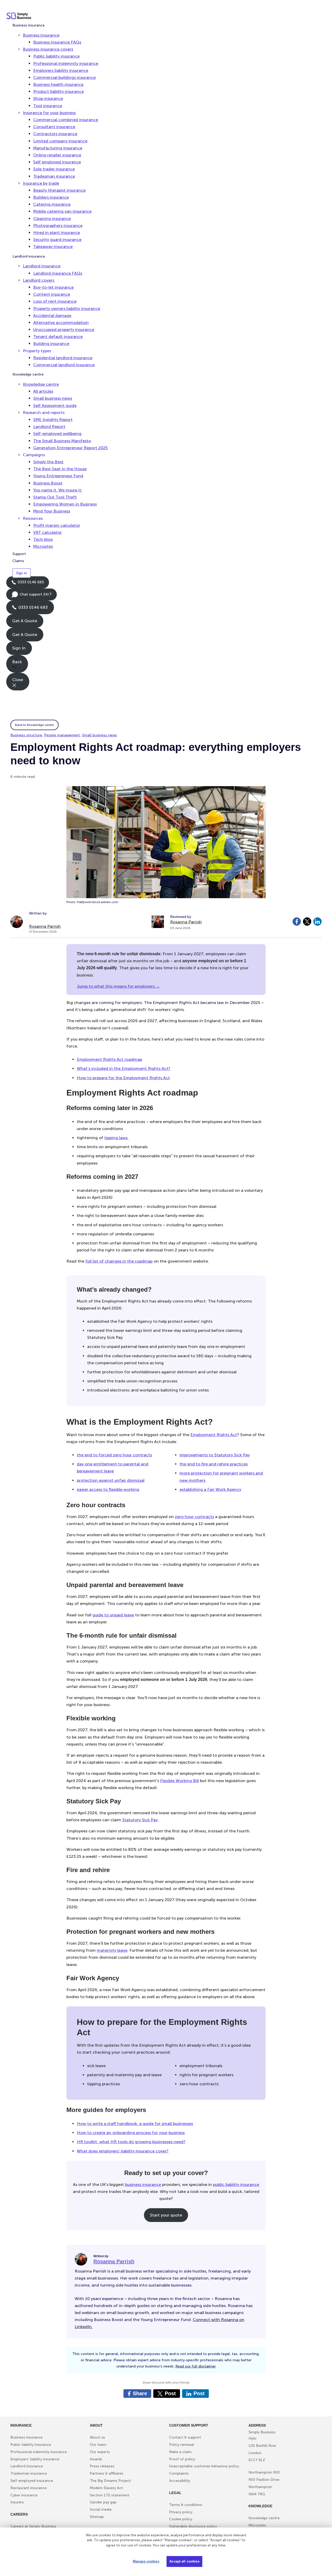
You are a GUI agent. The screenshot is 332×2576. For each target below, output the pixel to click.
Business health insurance (58, 84)
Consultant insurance (54, 127)
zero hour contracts (194, 1517)
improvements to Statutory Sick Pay (215, 1455)
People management (62, 735)
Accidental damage (52, 316)
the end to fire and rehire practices (214, 1464)
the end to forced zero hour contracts (114, 1455)
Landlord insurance (29, 256)
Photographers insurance (58, 226)
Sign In (19, 648)
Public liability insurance (56, 56)
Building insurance (51, 344)
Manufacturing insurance (58, 148)
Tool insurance (48, 106)
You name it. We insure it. (58, 490)
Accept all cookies (184, 2561)
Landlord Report (49, 427)
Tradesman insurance (54, 176)
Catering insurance (52, 204)
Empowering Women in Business (65, 504)
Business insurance (29, 25)
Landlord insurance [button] (42, 266)
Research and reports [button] (44, 413)
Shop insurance (48, 98)
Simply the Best (48, 462)
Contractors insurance (55, 134)
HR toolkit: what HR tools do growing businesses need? (131, 2142)
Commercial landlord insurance (64, 365)
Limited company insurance (60, 141)
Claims (18, 561)
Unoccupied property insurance (64, 330)
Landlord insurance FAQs (58, 273)
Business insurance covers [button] (48, 49)
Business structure (26, 735)
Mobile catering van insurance (62, 211)
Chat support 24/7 (32, 596)
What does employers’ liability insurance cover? (123, 2151)
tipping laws (116, 1138)
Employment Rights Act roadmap (109, 1059)
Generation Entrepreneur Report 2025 (70, 448)
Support (19, 554)
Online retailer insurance (57, 155)
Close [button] (18, 680)
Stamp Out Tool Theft (55, 497)
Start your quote (166, 2215)
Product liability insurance (58, 91)
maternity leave (112, 1950)
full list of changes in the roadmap (119, 1261)
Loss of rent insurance (55, 301)
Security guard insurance (57, 240)
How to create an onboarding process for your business (131, 2133)
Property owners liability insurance (67, 309)
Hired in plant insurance (57, 233)
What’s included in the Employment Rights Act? (124, 1068)
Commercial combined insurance (66, 120)
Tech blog (43, 539)
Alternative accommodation (61, 323)
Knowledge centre (28, 374)
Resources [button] (33, 518)
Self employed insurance (57, 162)
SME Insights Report (53, 420)
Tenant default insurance (58, 337)
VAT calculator (47, 532)
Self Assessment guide (55, 406)
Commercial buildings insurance (64, 77)
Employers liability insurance (61, 70)
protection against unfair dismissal (111, 1480)
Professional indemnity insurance (66, 63)
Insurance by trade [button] (41, 183)
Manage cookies (146, 2561)
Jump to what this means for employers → (118, 986)
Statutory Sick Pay (140, 1820)
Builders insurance (51, 197)
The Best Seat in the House (60, 469)
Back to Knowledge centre (34, 725)
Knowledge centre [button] (41, 384)
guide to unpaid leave (113, 1615)
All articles (43, 391)
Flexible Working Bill (179, 1781)
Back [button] (17, 662)
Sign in (22, 573)
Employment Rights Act (214, 1435)
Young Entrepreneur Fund (58, 476)
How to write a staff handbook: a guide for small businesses (135, 2124)
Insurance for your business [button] (49, 113)
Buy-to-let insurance (53, 287)
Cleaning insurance (52, 219)
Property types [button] (37, 351)
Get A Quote (25, 621)
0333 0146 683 (28, 584)
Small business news (53, 398)
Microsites (43, 546)
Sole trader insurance (54, 169)
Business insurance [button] (41, 35)
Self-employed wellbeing (57, 434)
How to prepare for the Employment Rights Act (123, 1078)
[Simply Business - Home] (20, 16)
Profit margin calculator (57, 525)
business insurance (143, 2184)
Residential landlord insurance (63, 358)
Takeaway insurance (53, 247)
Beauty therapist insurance (59, 190)
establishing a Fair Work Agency (210, 1489)
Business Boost (48, 483)
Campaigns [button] (34, 455)
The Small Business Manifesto (62, 441)
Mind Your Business (52, 511)
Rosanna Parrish (45, 926)
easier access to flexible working (108, 1489)
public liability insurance (236, 2184)
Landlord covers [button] (39, 280)
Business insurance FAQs (57, 42)
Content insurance (52, 294)
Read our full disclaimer (196, 2366)
